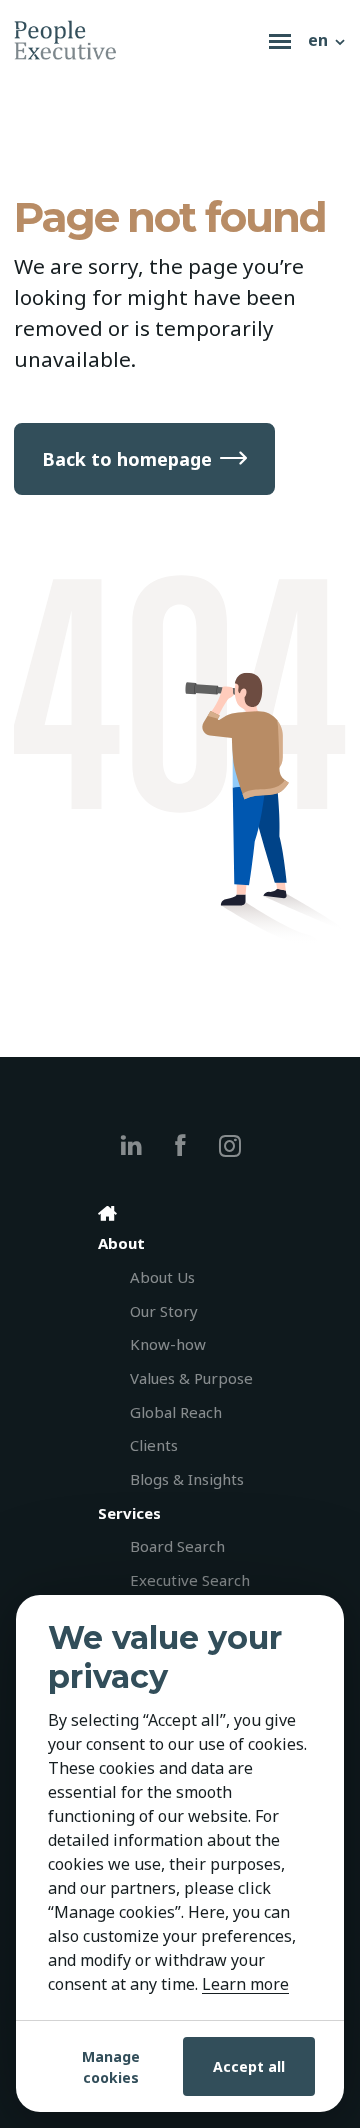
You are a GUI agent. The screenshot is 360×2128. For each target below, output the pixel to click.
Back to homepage (127, 459)
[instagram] (229, 1145)
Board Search (177, 1546)
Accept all (249, 2066)
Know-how (168, 1344)
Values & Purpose (191, 1378)
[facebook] (180, 1145)
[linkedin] (131, 1145)
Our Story (164, 1311)
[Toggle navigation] (280, 40)
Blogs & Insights (187, 1479)
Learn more (245, 1984)
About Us (162, 1277)
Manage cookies (111, 2067)
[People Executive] (137, 40)
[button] (328, 40)
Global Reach (176, 1412)
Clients (154, 1445)
